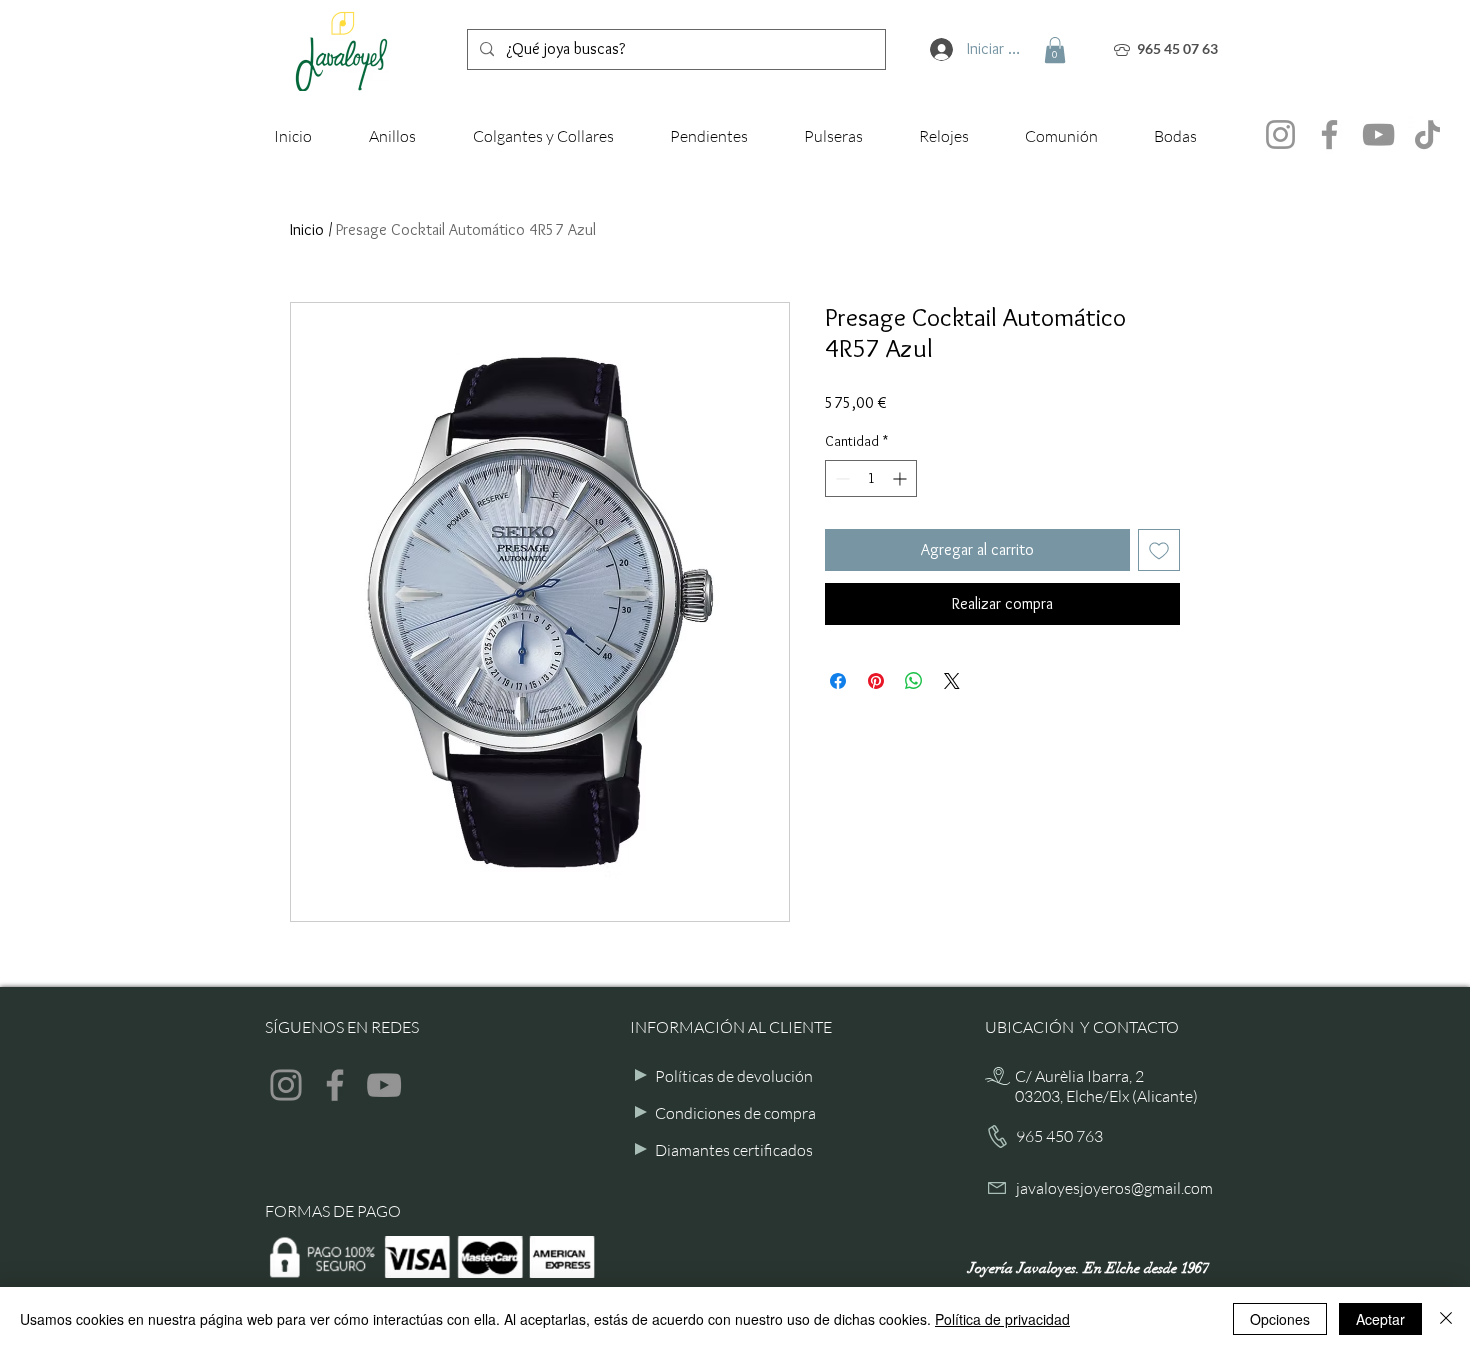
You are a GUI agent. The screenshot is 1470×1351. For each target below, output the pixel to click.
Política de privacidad (1002, 1319)
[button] (1055, 50)
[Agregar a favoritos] (1159, 550)
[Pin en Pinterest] (876, 681)
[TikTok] (1427, 134)
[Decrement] (840, 478)
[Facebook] (1329, 134)
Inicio (307, 229)
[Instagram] (1280, 134)
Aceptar (1380, 1319)
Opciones (1280, 1319)
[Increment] (901, 478)
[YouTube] (1378, 134)
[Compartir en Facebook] (838, 681)
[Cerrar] (1446, 1319)
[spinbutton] (871, 478)
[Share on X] (952, 681)
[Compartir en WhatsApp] (914, 681)
